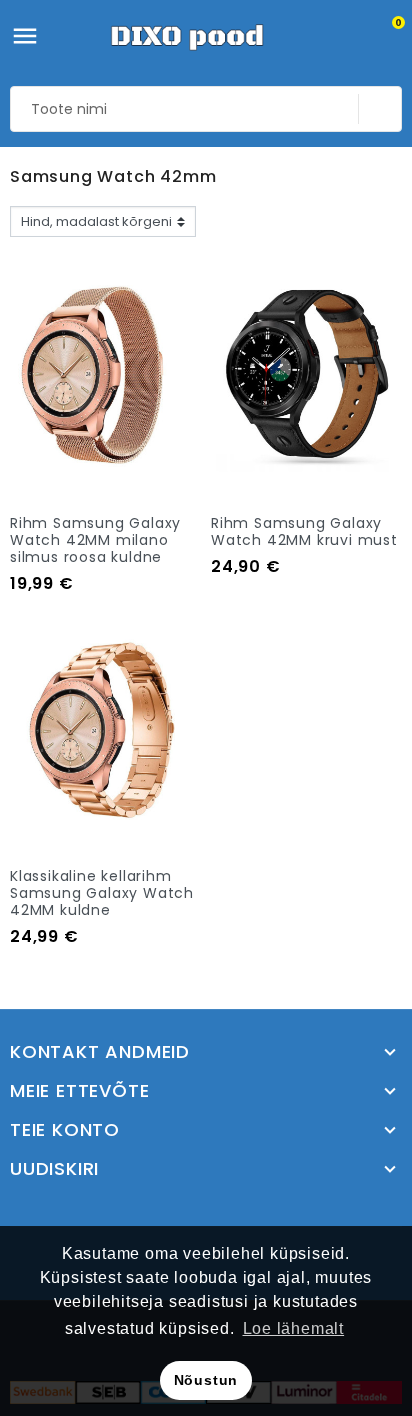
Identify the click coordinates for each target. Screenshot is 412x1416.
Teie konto (65, 1130)
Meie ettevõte (79, 1091)
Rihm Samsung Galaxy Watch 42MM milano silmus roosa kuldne (95, 540)
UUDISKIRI (54, 1169)
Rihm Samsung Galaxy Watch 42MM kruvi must (304, 531)
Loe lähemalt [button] (294, 1328)
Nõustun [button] (206, 1380)
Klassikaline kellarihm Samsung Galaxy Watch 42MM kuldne (102, 893)
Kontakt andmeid (100, 1052)
